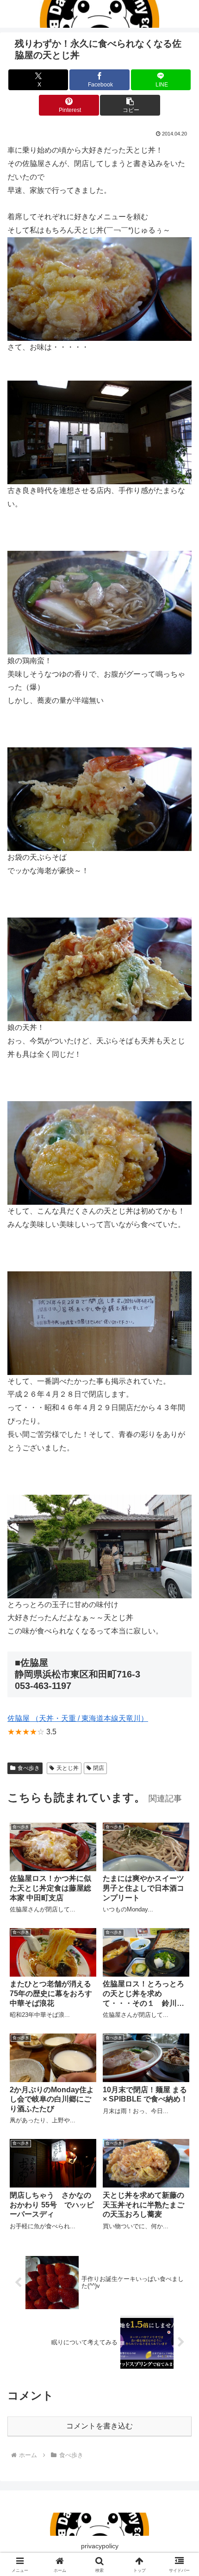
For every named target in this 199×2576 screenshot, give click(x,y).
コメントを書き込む (99, 2426)
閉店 (99, 1768)
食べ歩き (29, 1768)
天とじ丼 (68, 1768)
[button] (130, 105)
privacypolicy (100, 2546)
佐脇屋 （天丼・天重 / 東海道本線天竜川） (78, 1718)
